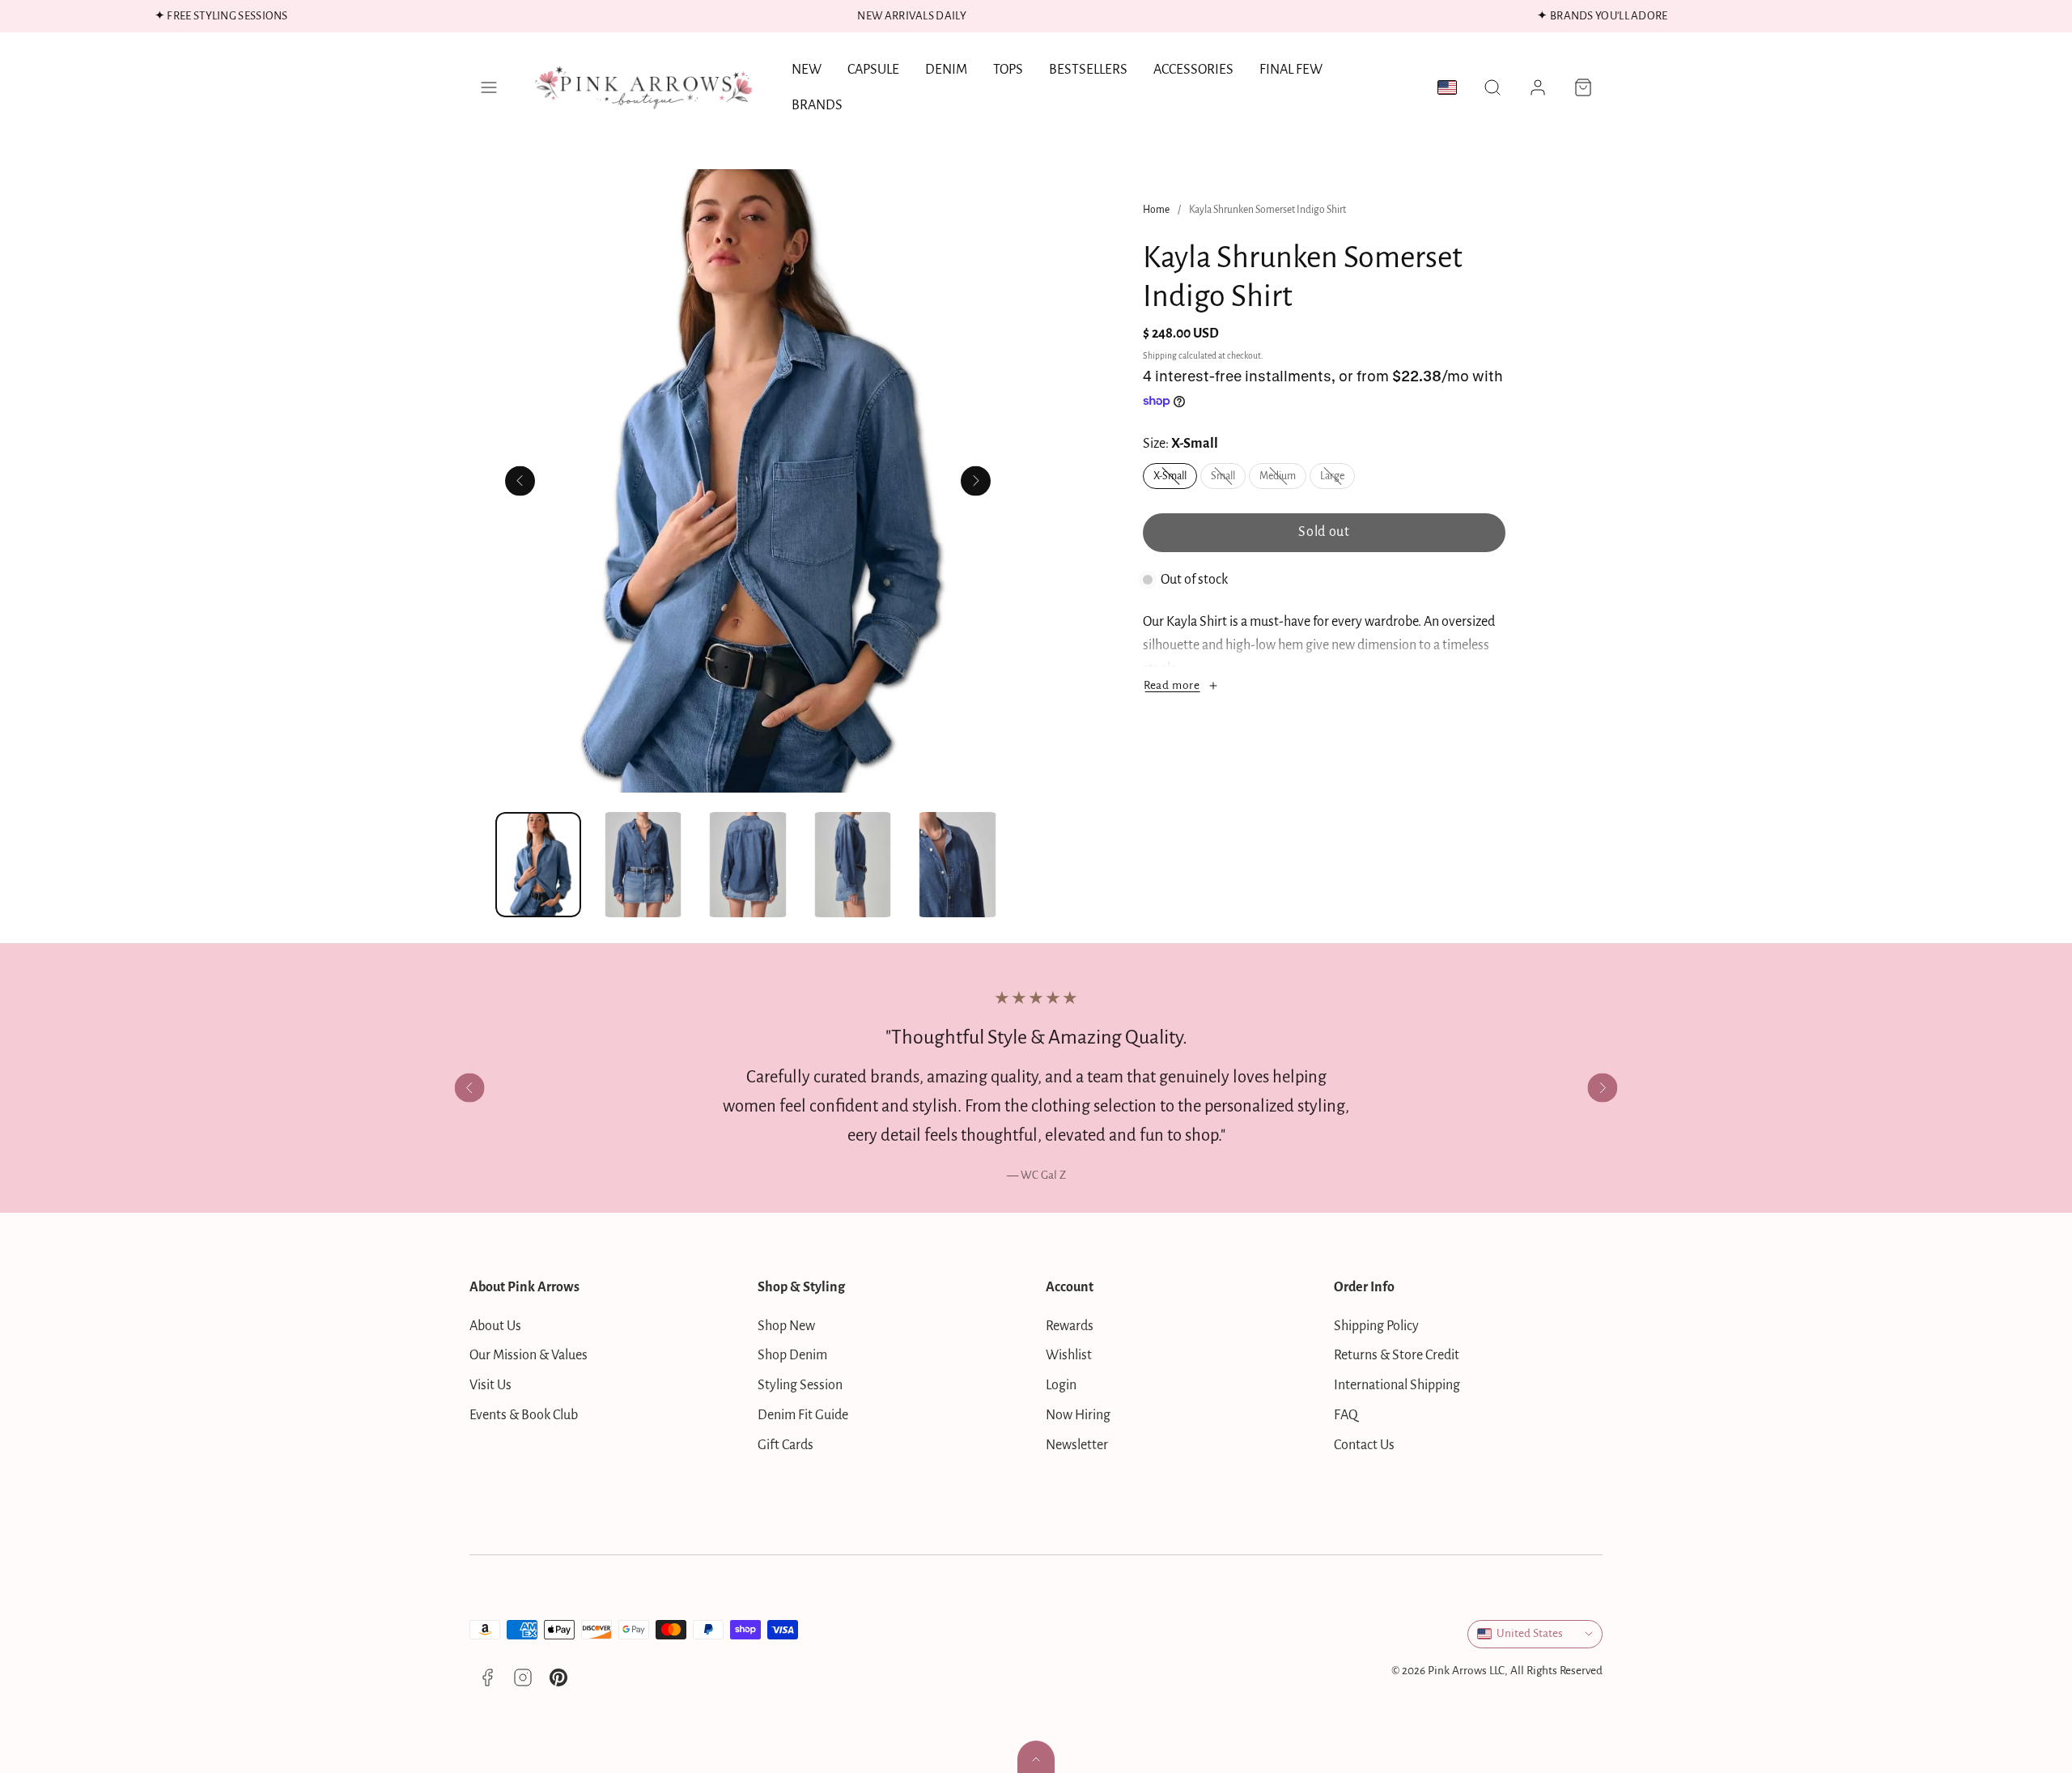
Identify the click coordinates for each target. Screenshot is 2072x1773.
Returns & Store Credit (1397, 1355)
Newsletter (1077, 1445)
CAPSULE (873, 70)
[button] (489, 87)
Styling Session (800, 1385)
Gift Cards (785, 1445)
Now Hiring (1078, 1415)
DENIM (946, 70)
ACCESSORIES (1193, 70)
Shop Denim (792, 1355)
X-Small (1175, 479)
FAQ (1346, 1415)
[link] (1538, 87)
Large (1337, 479)
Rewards (1070, 1326)
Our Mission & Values (529, 1355)
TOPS (1008, 70)
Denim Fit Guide (803, 1415)
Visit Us (490, 1385)
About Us (495, 1326)
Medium (1283, 479)
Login (1061, 1385)
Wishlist (1069, 1355)
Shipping (1160, 356)
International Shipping (1397, 1385)
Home (1156, 210)
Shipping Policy (1376, 1326)
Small (1228, 479)
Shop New (786, 1326)
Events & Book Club (524, 1415)
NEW (807, 70)
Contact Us (1364, 1445)
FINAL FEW (1291, 70)
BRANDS (817, 105)
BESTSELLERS (1088, 70)
